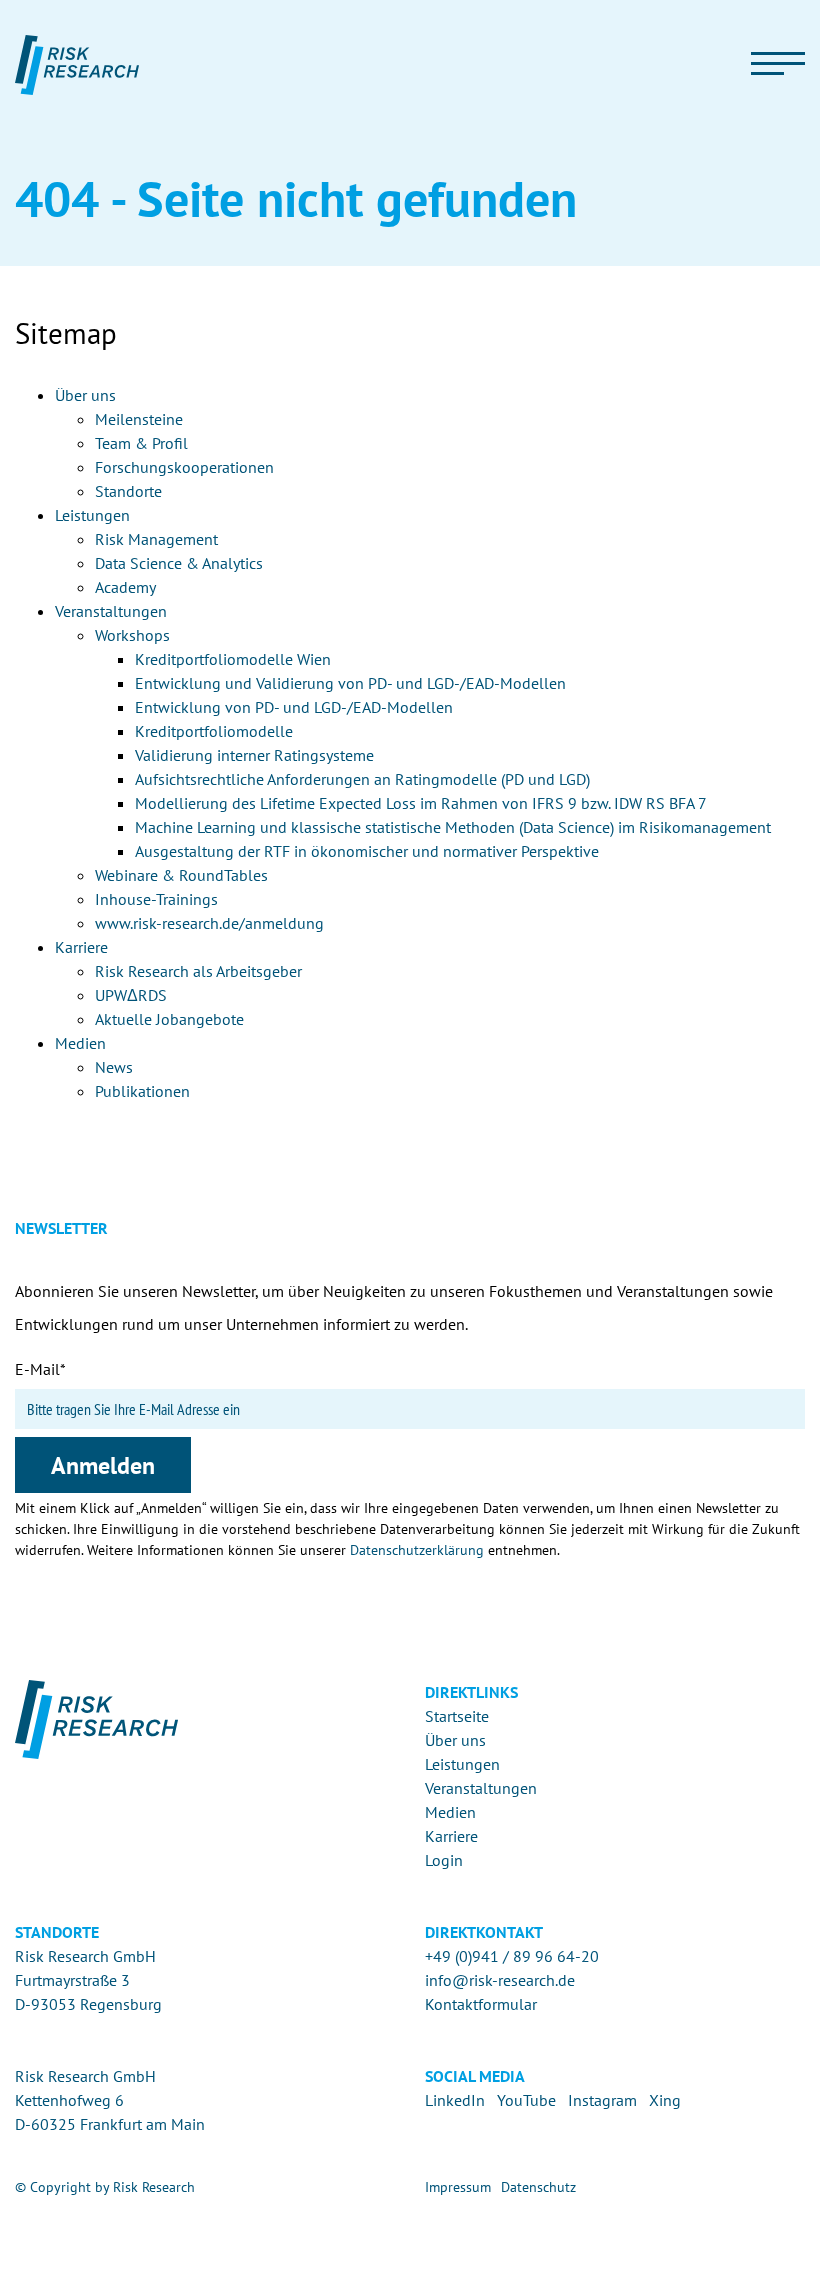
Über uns (455, 1740)
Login (444, 1860)
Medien (450, 1812)
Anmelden (103, 1465)
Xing (665, 2100)
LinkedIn (455, 2100)
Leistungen (462, 1764)
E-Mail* (40, 1369)
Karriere (451, 1836)
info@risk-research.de (500, 1980)
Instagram (602, 2100)
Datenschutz (538, 2187)
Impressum (458, 2187)
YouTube (526, 2100)
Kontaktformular (481, 2004)
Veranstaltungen (481, 1788)
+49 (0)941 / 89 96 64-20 (512, 1956)
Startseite (457, 1716)
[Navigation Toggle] (778, 65)
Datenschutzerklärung (417, 1550)
